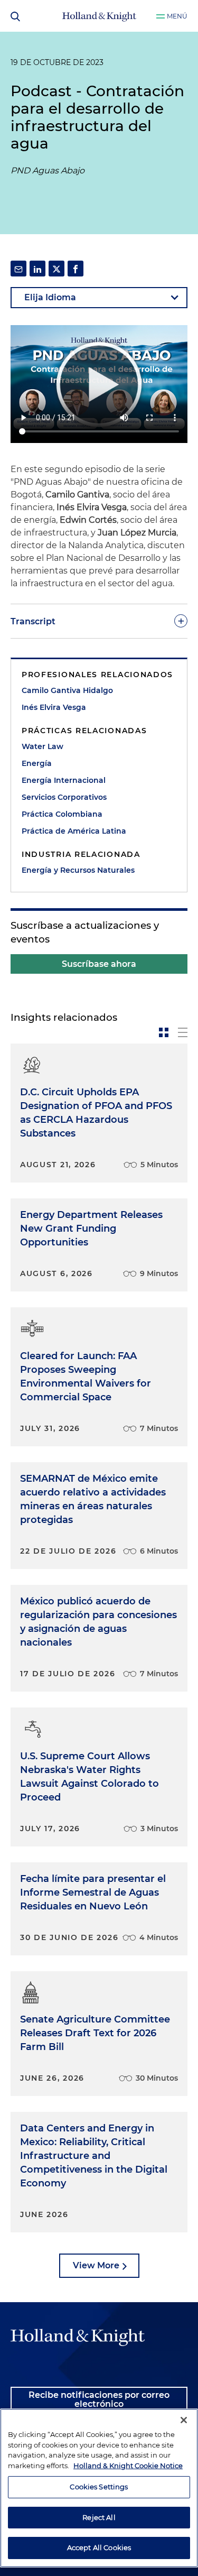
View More (96, 2265)
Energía (37, 763)
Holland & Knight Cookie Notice (128, 2466)
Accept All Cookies (99, 2547)
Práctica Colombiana (62, 814)
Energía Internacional (64, 780)
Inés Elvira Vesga (54, 707)
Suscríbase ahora (99, 964)
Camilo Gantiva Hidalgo (67, 690)
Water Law (43, 746)
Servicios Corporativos (64, 797)
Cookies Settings (99, 2487)
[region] (99, 2488)
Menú (177, 16)
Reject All (99, 2517)
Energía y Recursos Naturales (78, 870)
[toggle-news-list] (183, 1032)
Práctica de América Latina (74, 831)
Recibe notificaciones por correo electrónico (99, 2400)
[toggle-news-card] (164, 1032)
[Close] (184, 2420)
